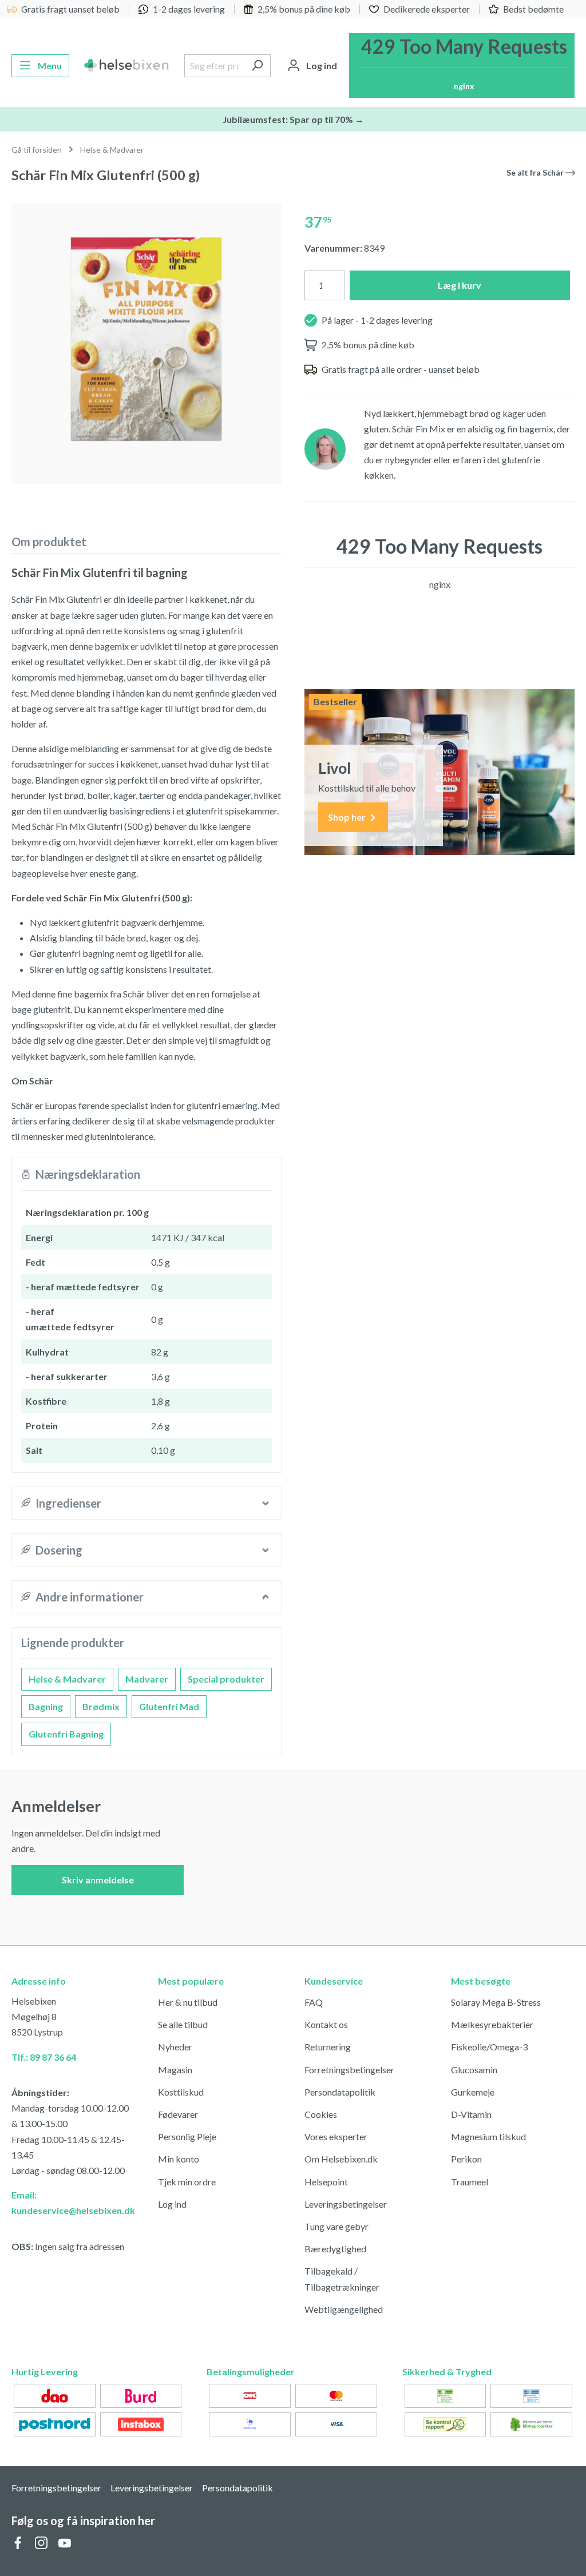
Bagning (46, 1706)
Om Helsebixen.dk (341, 2159)
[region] (146, 339)
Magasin (175, 2070)
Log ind (172, 2204)
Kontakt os (326, 2024)
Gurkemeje (473, 2092)
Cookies (321, 2114)
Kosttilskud (181, 2092)
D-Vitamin (471, 2114)
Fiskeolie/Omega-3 (489, 2047)
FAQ (314, 2002)
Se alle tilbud (183, 2024)
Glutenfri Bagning (66, 1734)
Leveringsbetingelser (346, 2204)
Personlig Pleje (187, 2136)
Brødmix (101, 1706)
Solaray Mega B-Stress (496, 2002)
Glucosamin (474, 2070)
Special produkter (226, 1679)
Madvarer (147, 1679)
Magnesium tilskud (488, 2136)
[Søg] (257, 66)
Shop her (348, 817)
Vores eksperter (336, 2136)
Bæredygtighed (335, 2249)
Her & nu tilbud (188, 2002)
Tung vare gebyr (336, 2226)
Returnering (328, 2047)
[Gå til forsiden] (127, 66)
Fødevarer (178, 2114)
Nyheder (175, 2047)
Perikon (466, 2159)
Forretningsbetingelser (349, 2070)
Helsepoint (326, 2182)
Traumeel (470, 2182)
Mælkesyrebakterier (492, 2024)
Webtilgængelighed (344, 2309)
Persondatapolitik (340, 2092)
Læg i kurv (460, 285)
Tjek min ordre (187, 2182)
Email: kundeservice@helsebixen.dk (73, 2203)
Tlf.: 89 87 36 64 (44, 2057)
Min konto (179, 2159)
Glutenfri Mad (169, 1706)
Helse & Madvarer (67, 1679)
